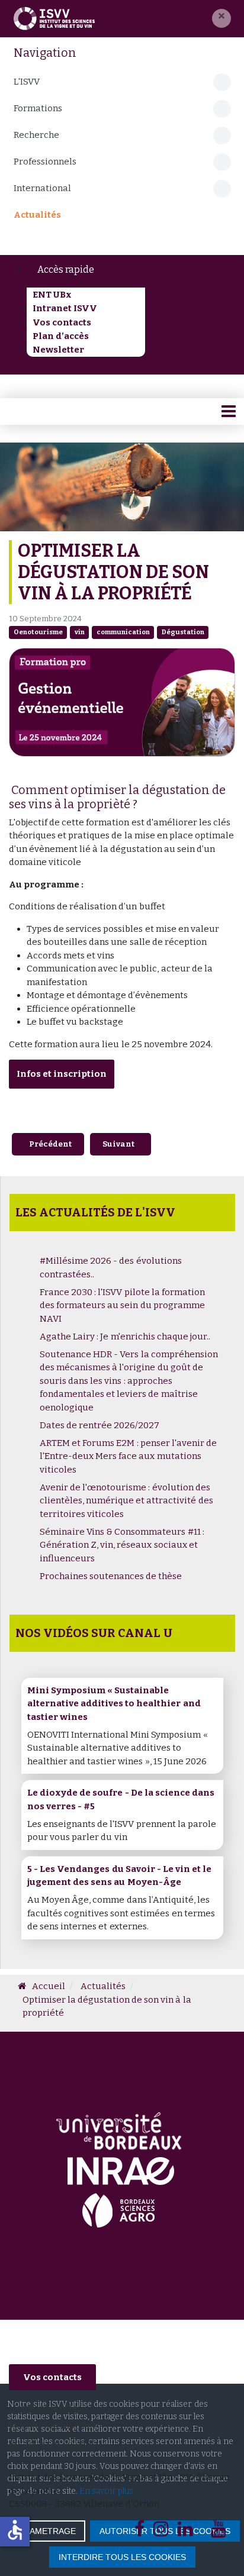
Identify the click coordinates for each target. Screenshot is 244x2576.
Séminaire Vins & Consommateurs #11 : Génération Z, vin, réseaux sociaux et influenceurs (122, 1545)
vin (80, 632)
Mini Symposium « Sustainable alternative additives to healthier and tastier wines (114, 1704)
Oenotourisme (38, 632)
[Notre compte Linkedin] (185, 2532)
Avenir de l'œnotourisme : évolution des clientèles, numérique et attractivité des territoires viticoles (126, 1501)
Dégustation (183, 632)
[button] (221, 18)
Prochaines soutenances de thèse (111, 1576)
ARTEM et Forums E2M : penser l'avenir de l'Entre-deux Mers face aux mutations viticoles (128, 1456)
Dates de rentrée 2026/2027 (99, 1425)
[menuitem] (131, 270)
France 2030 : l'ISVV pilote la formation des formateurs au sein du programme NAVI (122, 1305)
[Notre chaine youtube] (219, 2532)
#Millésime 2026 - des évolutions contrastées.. (111, 1268)
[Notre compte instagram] (161, 2532)
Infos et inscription (62, 1074)
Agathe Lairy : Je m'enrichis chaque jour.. (125, 1337)
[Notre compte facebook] (139, 2532)
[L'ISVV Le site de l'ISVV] (54, 18)
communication (123, 632)
